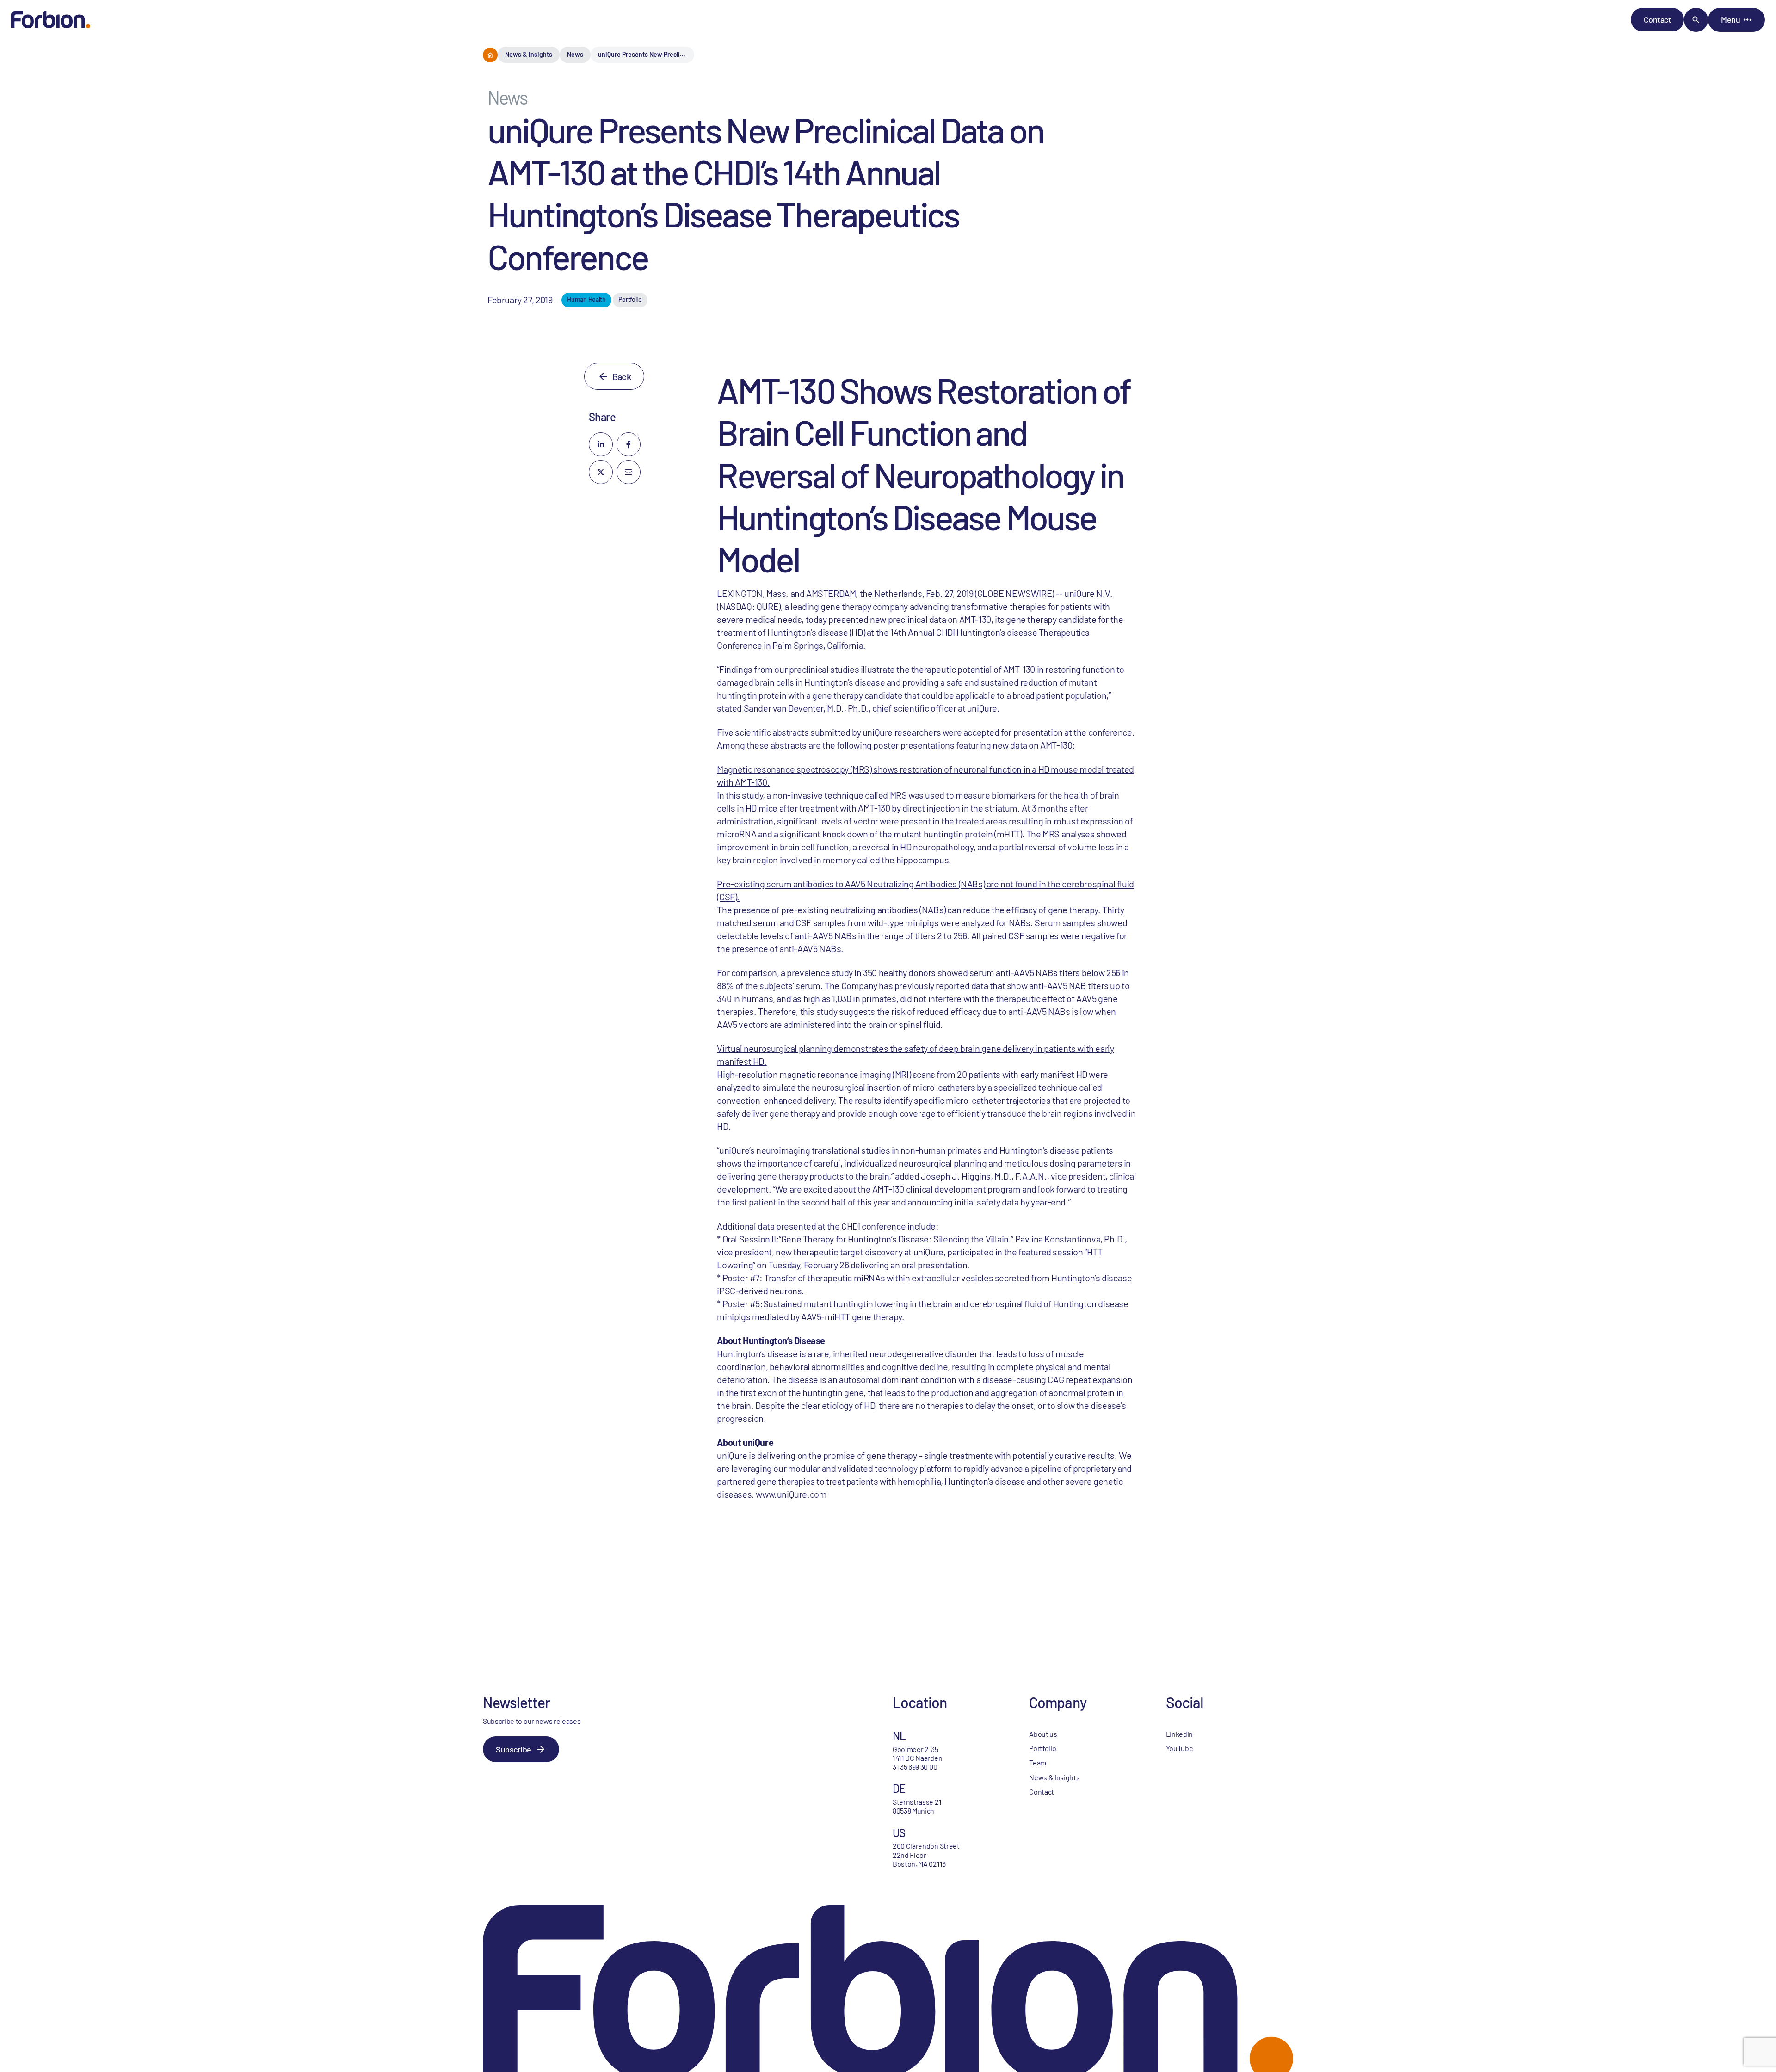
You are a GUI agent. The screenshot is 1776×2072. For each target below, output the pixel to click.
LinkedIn (1179, 1734)
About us (1043, 1734)
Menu (1730, 19)
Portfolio (1042, 1748)
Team (1038, 1762)
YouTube (1180, 1748)
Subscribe (514, 1749)
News (575, 54)
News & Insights (529, 54)
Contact (1658, 19)
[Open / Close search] (1696, 20)
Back (622, 376)
